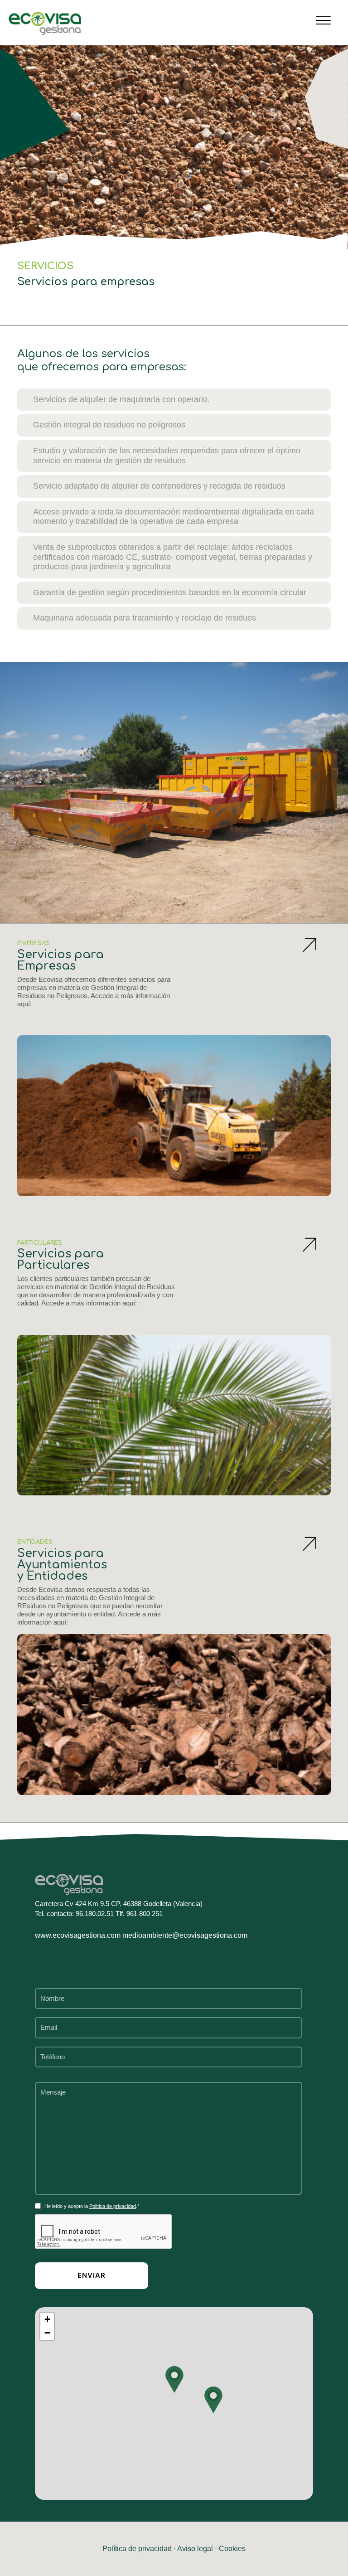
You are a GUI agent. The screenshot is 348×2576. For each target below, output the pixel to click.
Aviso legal (195, 2549)
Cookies (232, 2549)
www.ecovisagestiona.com (79, 1935)
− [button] (47, 2333)
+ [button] (47, 2319)
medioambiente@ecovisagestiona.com (185, 1935)
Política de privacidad (113, 2206)
